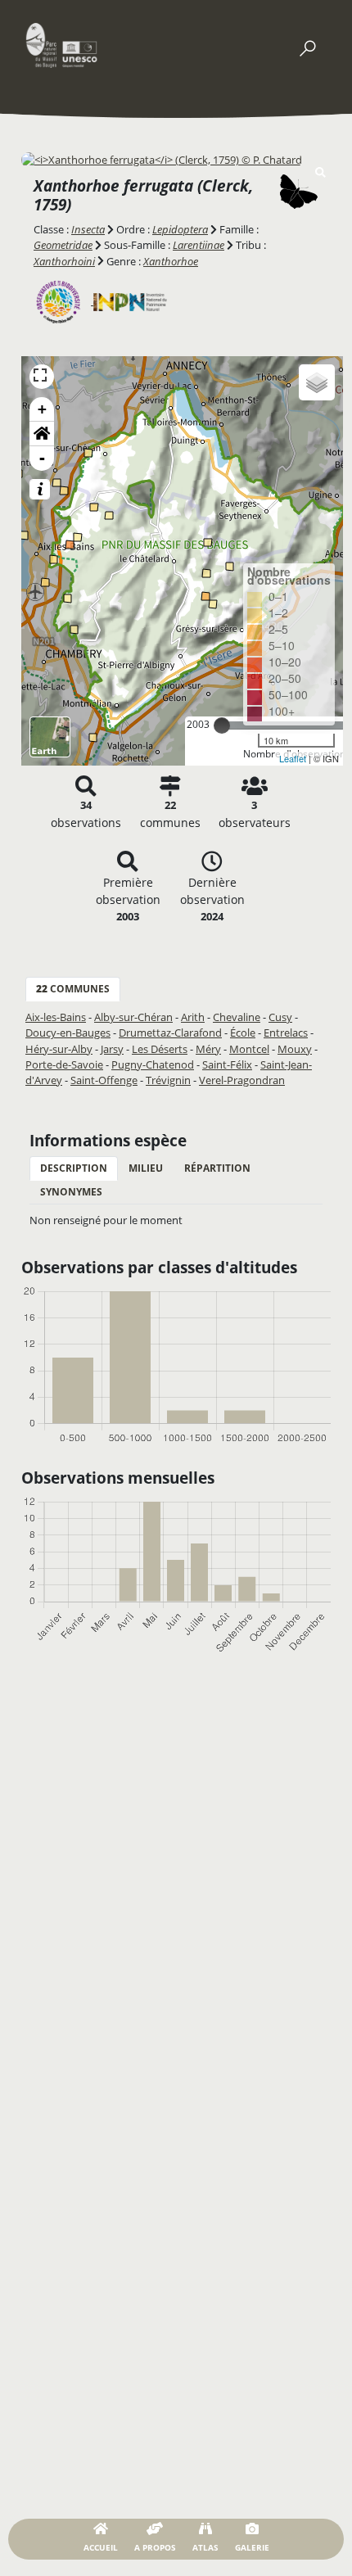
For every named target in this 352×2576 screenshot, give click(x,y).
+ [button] (42, 409)
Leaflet (293, 758)
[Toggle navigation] (307, 45)
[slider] (222, 725)
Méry (208, 1049)
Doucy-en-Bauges (68, 1033)
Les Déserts (160, 1049)
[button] (42, 434)
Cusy (280, 1017)
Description (74, 1168)
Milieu (146, 1168)
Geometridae (63, 245)
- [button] (42, 458)
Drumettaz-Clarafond (170, 1033)
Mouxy (295, 1049)
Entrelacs (286, 1033)
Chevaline (237, 1017)
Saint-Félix (227, 1064)
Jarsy (112, 1049)
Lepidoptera (180, 229)
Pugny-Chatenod (153, 1064)
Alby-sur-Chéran (133, 1017)
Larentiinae (199, 245)
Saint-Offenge (104, 1080)
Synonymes (71, 1192)
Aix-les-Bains (56, 1017)
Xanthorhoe (171, 261)
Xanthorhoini (64, 261)
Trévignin (168, 1080)
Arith (193, 1017)
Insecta (88, 229)
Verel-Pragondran (242, 1080)
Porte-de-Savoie (64, 1064)
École (243, 1033)
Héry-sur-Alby (59, 1049)
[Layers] (317, 382)
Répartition (217, 1168)
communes (73, 989)
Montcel (249, 1049)
